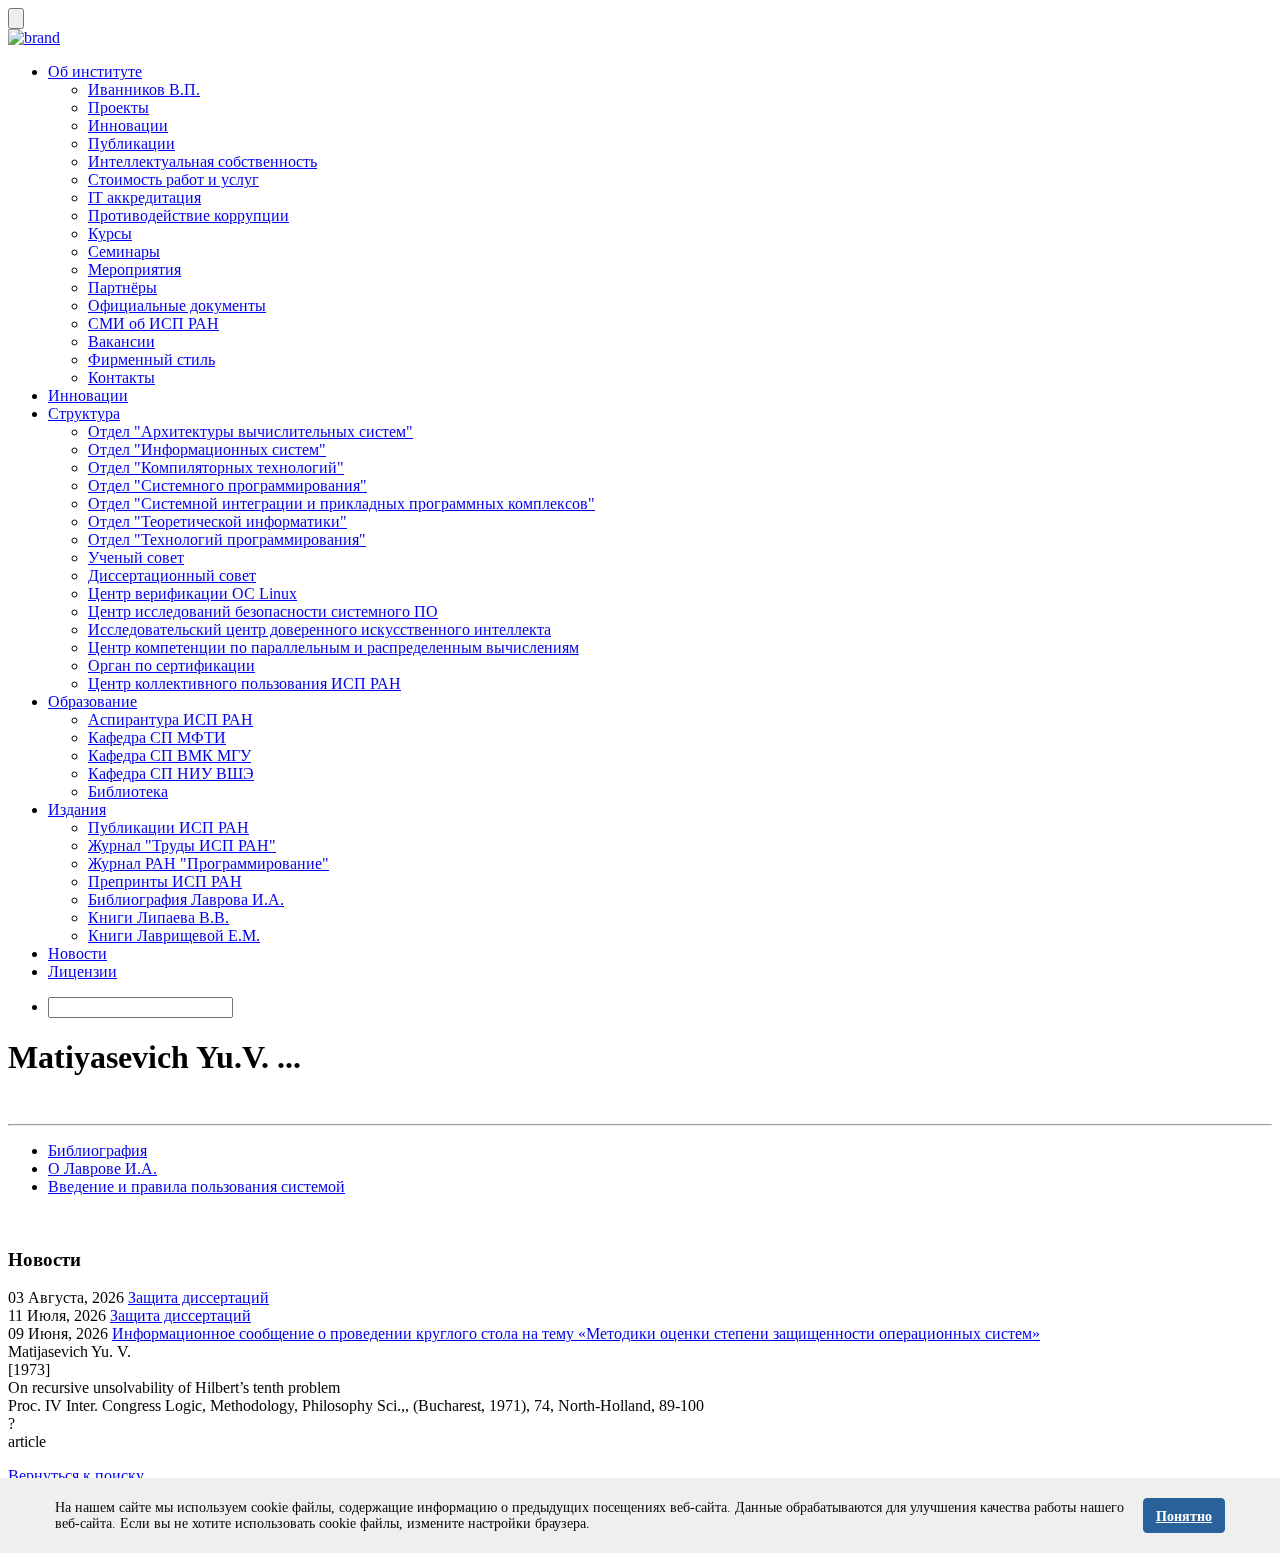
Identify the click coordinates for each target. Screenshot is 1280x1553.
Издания (77, 809)
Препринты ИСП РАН (165, 881)
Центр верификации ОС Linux (192, 593)
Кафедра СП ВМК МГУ (169, 755)
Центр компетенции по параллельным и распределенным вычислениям (333, 647)
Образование (92, 701)
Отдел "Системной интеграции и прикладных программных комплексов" (341, 503)
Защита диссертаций (198, 1297)
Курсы (110, 233)
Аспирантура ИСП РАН (170, 719)
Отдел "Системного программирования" (227, 485)
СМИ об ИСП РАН (153, 323)
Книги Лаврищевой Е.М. (174, 935)
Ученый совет (136, 557)
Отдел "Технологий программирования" (227, 539)
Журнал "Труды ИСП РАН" (182, 845)
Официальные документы (177, 305)
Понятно (1184, 1516)
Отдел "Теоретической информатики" (217, 521)
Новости (77, 953)
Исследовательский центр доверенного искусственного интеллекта (319, 629)
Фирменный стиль (151, 359)
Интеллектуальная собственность (202, 161)
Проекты (118, 107)
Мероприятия (134, 269)
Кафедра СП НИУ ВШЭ (171, 773)
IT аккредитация (144, 197)
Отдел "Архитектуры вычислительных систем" (250, 431)
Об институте (95, 71)
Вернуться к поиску (76, 1475)
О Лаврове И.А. (102, 1168)
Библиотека (128, 791)
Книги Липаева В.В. (158, 917)
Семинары (124, 251)
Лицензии (82, 971)
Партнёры (122, 287)
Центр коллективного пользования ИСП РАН (244, 683)
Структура (84, 413)
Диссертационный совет (172, 575)
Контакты (121, 377)
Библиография (97, 1150)
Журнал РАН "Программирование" (208, 863)
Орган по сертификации (171, 665)
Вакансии (121, 341)
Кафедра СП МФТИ (157, 737)
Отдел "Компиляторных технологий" (216, 467)
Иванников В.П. (144, 89)
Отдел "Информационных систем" (207, 449)
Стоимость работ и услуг (173, 179)
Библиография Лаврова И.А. (186, 899)
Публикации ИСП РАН (168, 827)
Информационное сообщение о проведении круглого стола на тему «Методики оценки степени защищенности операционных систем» (576, 1333)
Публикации (131, 143)
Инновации (128, 125)
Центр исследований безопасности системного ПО (263, 611)
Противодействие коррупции (188, 215)
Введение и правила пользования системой (196, 1186)
